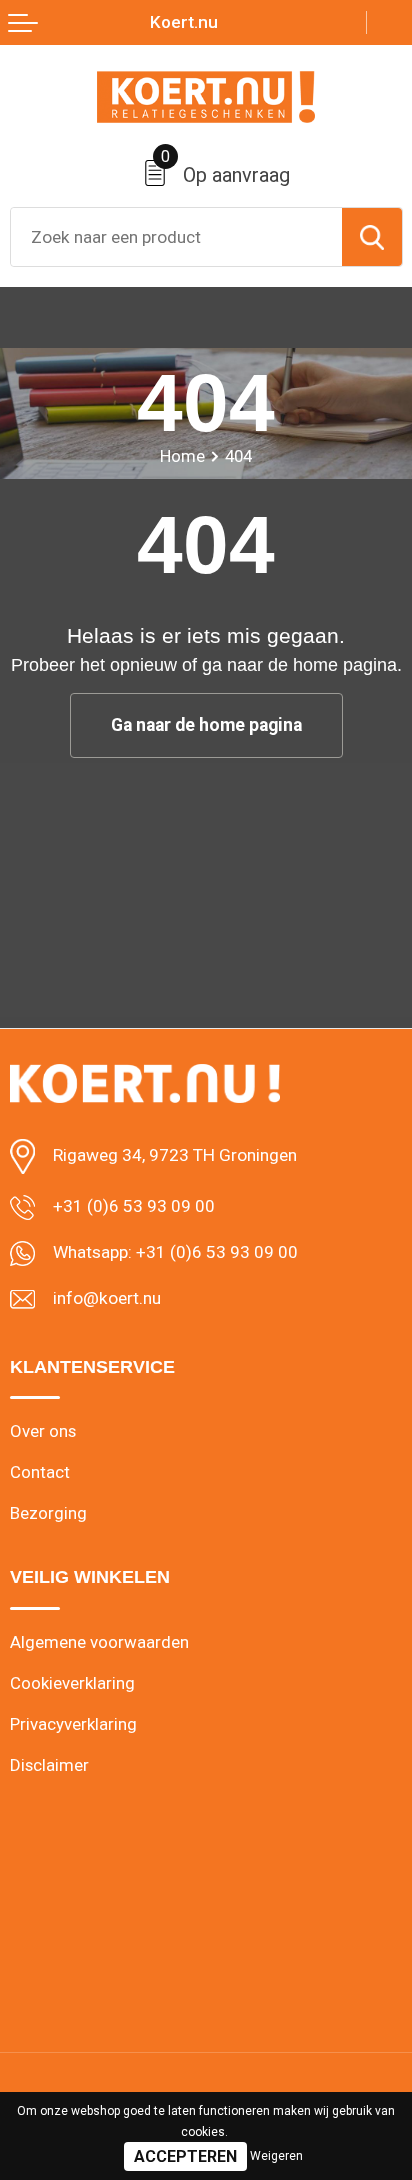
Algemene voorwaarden (99, 1642)
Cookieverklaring (72, 1683)
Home (182, 456)
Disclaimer (49, 1765)
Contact (40, 1472)
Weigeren (276, 2156)
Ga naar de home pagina (206, 725)
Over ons (43, 1431)
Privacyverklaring (73, 1724)
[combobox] (176, 237)
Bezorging (48, 1513)
